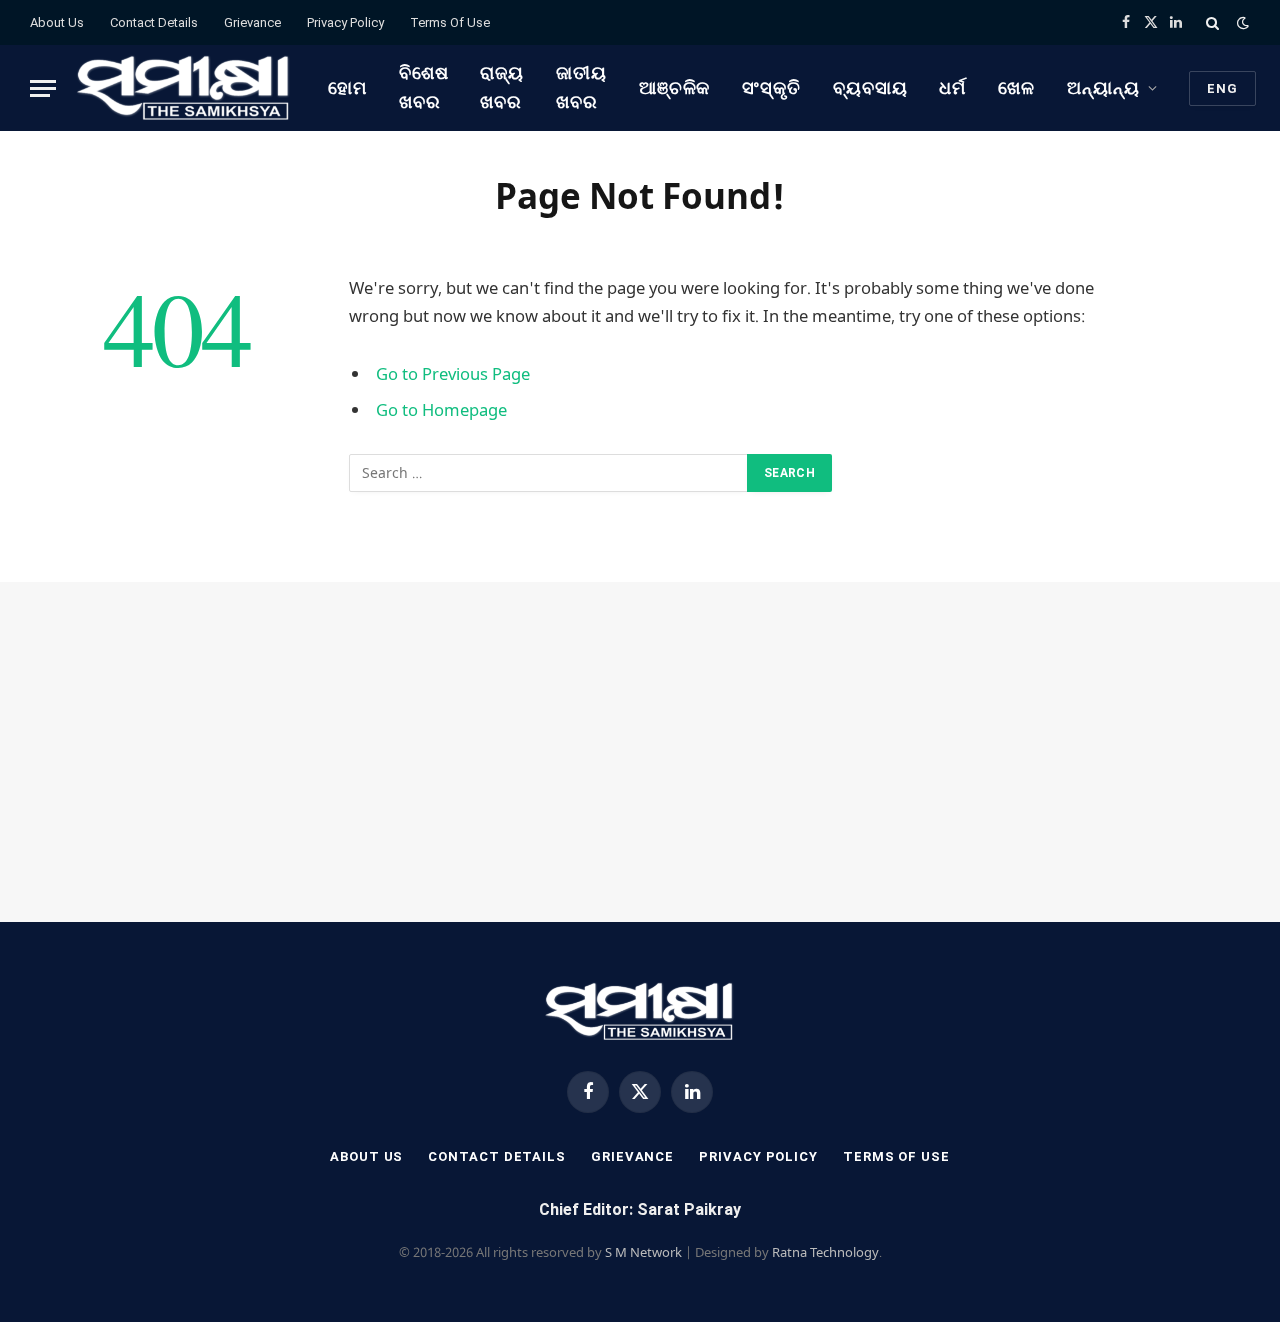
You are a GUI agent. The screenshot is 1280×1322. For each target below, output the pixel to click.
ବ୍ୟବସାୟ (870, 87)
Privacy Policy (345, 22)
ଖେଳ (1016, 87)
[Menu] (43, 88)
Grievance (252, 22)
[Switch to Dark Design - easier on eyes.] (1241, 23)
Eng (1222, 88)
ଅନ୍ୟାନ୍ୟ (1103, 87)
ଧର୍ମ (952, 87)
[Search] (1212, 22)
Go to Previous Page (453, 373)
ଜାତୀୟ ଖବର (581, 87)
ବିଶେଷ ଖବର (424, 87)
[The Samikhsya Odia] (184, 88)
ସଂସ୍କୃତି (771, 87)
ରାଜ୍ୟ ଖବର (502, 87)
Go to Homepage (441, 409)
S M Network (643, 1252)
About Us (57, 22)
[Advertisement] (640, 752)
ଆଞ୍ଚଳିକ (675, 87)
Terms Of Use (450, 22)
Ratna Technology (825, 1252)
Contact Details (154, 22)
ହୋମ (347, 87)
